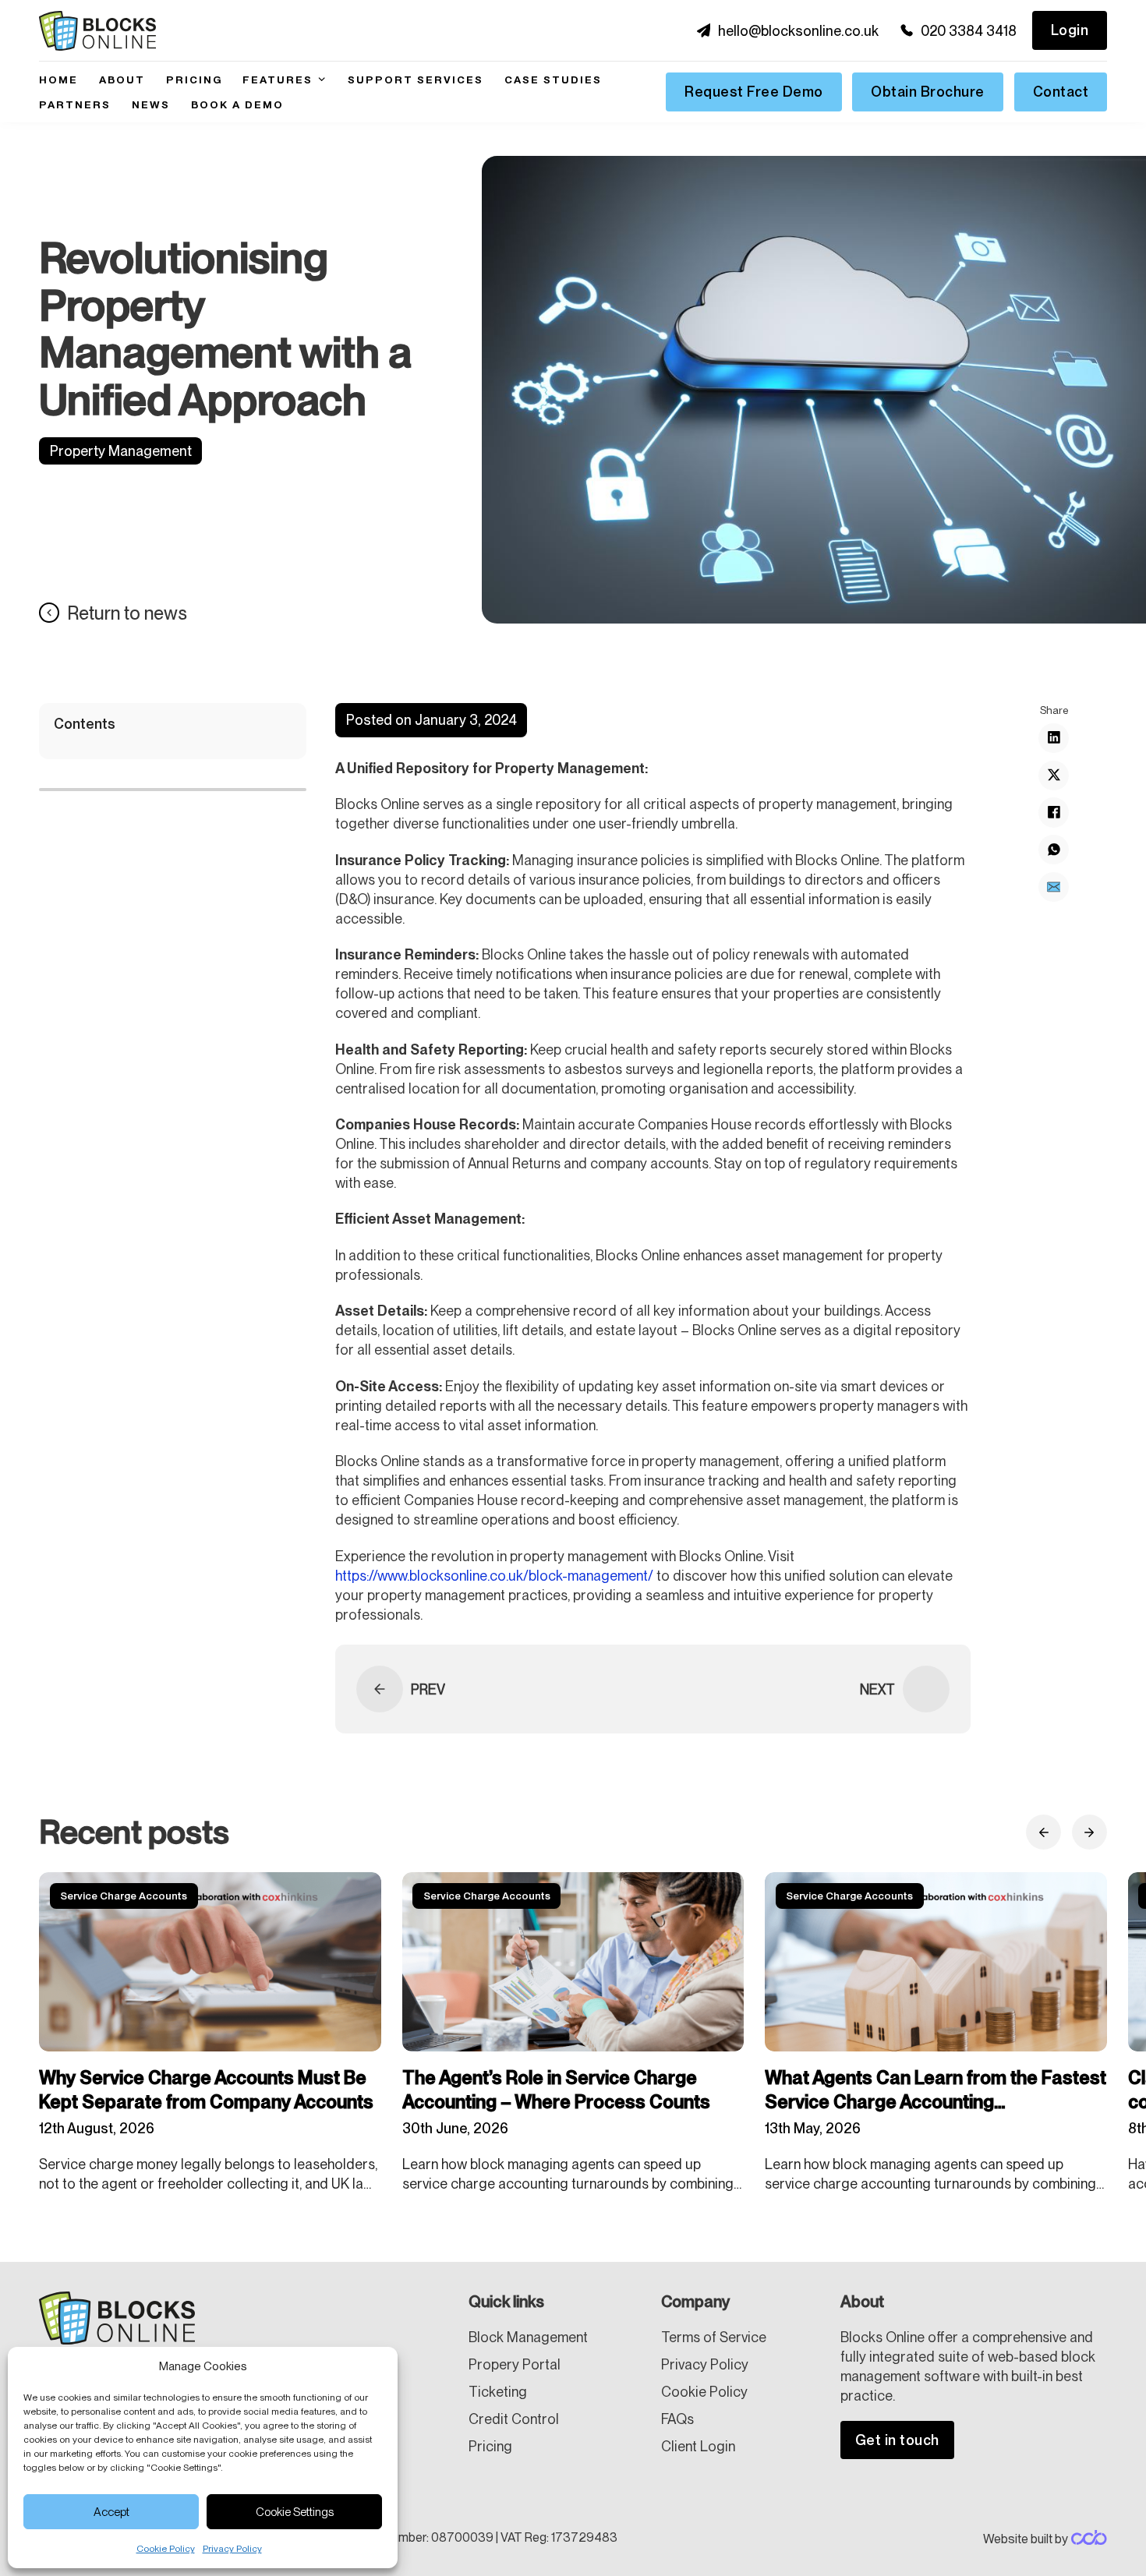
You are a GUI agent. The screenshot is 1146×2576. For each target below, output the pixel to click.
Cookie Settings (295, 2512)
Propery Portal (515, 2364)
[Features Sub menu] (322, 79)
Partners (75, 104)
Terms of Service (714, 2337)
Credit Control (514, 2419)
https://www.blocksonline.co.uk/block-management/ (494, 1576)
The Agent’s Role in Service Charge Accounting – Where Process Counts (559, 2090)
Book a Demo (237, 104)
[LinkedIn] (1053, 737)
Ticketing (498, 2392)
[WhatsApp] (1053, 850)
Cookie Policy (166, 2549)
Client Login (698, 2446)
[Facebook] (1053, 812)
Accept (111, 2512)
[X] (1053, 775)
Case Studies (553, 80)
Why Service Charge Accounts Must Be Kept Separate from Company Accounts (208, 2090)
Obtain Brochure (928, 92)
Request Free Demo (754, 92)
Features (278, 80)
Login (1070, 30)
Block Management (528, 2337)
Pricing (194, 80)
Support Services (416, 80)
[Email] (1053, 886)
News (151, 104)
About (122, 80)
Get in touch (897, 2440)
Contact (1061, 92)
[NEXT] (926, 1689)
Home (58, 80)
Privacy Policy (232, 2549)
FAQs (677, 2419)
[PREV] (380, 1689)
